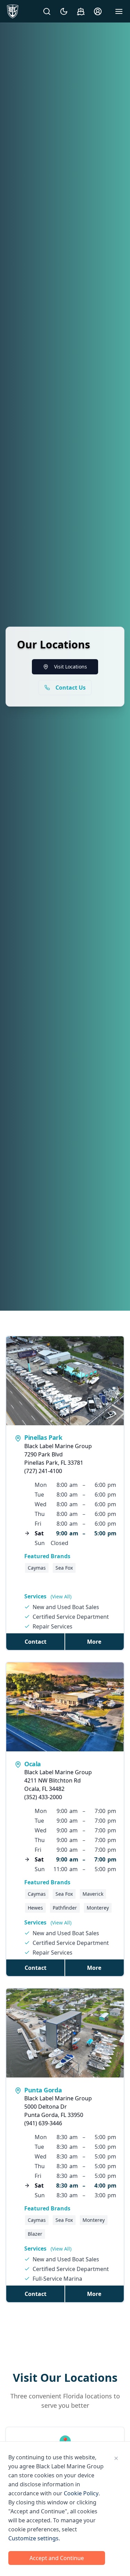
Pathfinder (65, 1908)
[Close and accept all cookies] (116, 2458)
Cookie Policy (81, 2493)
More (94, 1642)
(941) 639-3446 (43, 2123)
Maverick (93, 1894)
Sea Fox (64, 1568)
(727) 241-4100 (43, 1471)
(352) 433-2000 (43, 1797)
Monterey (98, 1908)
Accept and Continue (57, 2558)
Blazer (35, 2234)
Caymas (37, 1568)
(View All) (61, 1596)
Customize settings (33, 2538)
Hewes (35, 1908)
